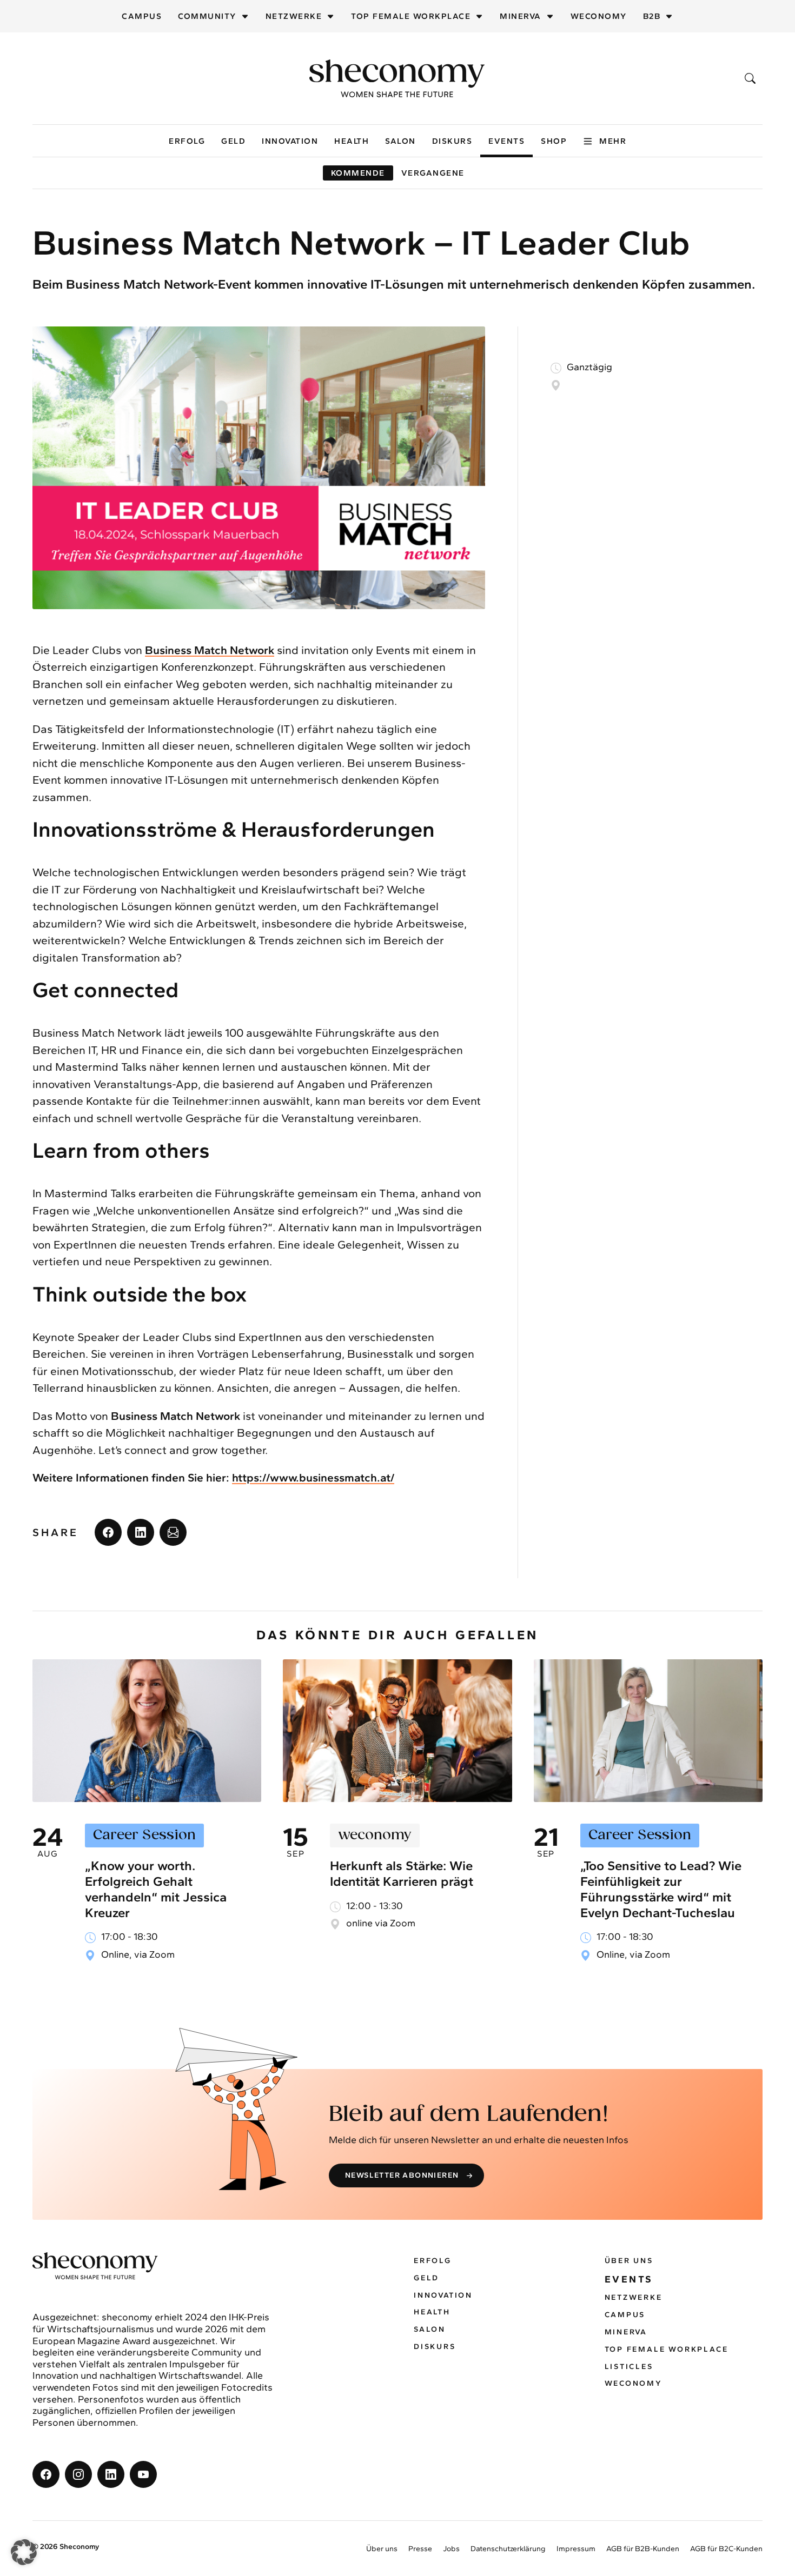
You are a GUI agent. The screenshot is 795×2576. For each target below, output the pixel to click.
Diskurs (452, 141)
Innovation (290, 141)
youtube (143, 2474)
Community (207, 16)
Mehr (613, 141)
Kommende (358, 173)
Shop (554, 141)
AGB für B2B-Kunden (643, 2549)
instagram (78, 2474)
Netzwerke (294, 16)
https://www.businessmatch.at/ (313, 1477)
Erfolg (187, 141)
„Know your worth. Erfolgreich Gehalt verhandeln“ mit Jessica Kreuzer (156, 1889)
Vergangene (433, 173)
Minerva (521, 16)
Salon (400, 141)
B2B (652, 16)
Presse (420, 2549)
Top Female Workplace (411, 16)
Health (352, 141)
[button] (24, 2552)
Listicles (629, 2367)
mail (173, 1532)
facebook (108, 1532)
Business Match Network (210, 650)
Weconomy (599, 16)
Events (506, 141)
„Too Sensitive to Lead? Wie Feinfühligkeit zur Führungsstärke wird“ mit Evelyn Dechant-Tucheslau (661, 1889)
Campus (142, 16)
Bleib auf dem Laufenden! (469, 2114)
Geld (233, 141)
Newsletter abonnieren (402, 2175)
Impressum (576, 2549)
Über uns (629, 2261)
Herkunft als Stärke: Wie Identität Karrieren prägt (402, 1873)
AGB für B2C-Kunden (726, 2549)
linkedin (141, 1532)
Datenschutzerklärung (508, 2549)
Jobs (451, 2549)
